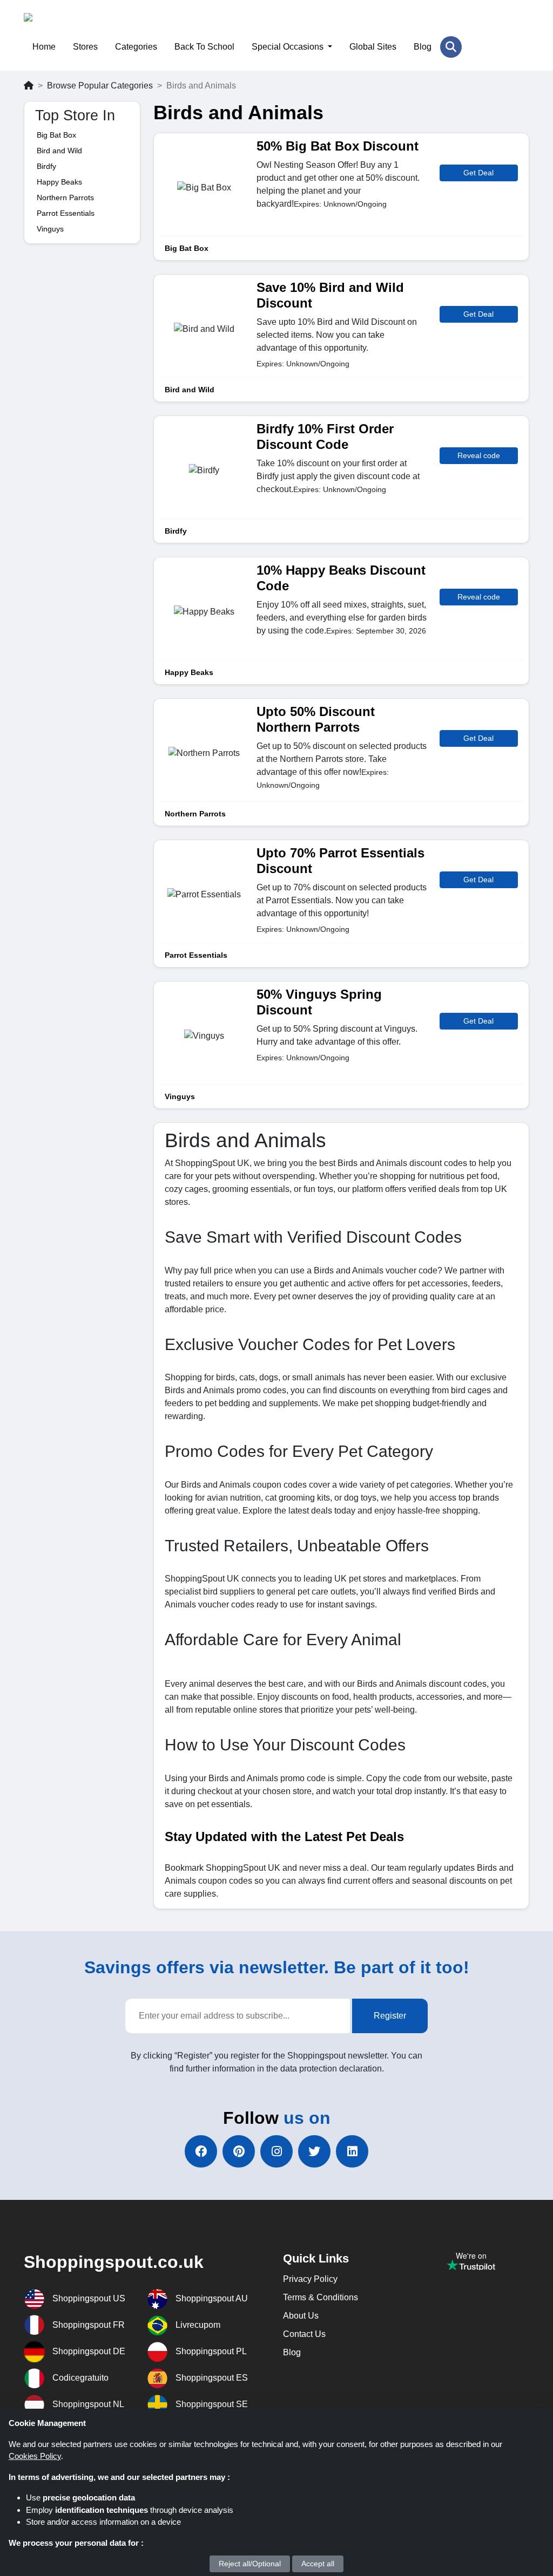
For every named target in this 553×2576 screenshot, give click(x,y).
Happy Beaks (59, 182)
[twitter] (314, 2151)
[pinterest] (239, 2151)
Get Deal (478, 173)
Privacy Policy (310, 2279)
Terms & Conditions (321, 2297)
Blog (423, 47)
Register (390, 2016)
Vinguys (50, 229)
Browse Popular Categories (100, 86)
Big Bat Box (56, 135)
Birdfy (46, 166)
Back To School (204, 47)
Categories (136, 47)
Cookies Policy (35, 2456)
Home (44, 47)
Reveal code (479, 455)
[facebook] (201, 2151)
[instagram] (276, 2151)
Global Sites (373, 47)
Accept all (318, 2564)
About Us (301, 2316)
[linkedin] (352, 2151)
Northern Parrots (65, 197)
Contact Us (304, 2334)
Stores (85, 47)
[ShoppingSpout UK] (76, 25)
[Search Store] (451, 47)
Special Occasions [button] (289, 47)
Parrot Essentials (66, 213)
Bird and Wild (59, 151)
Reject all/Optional (250, 2564)
